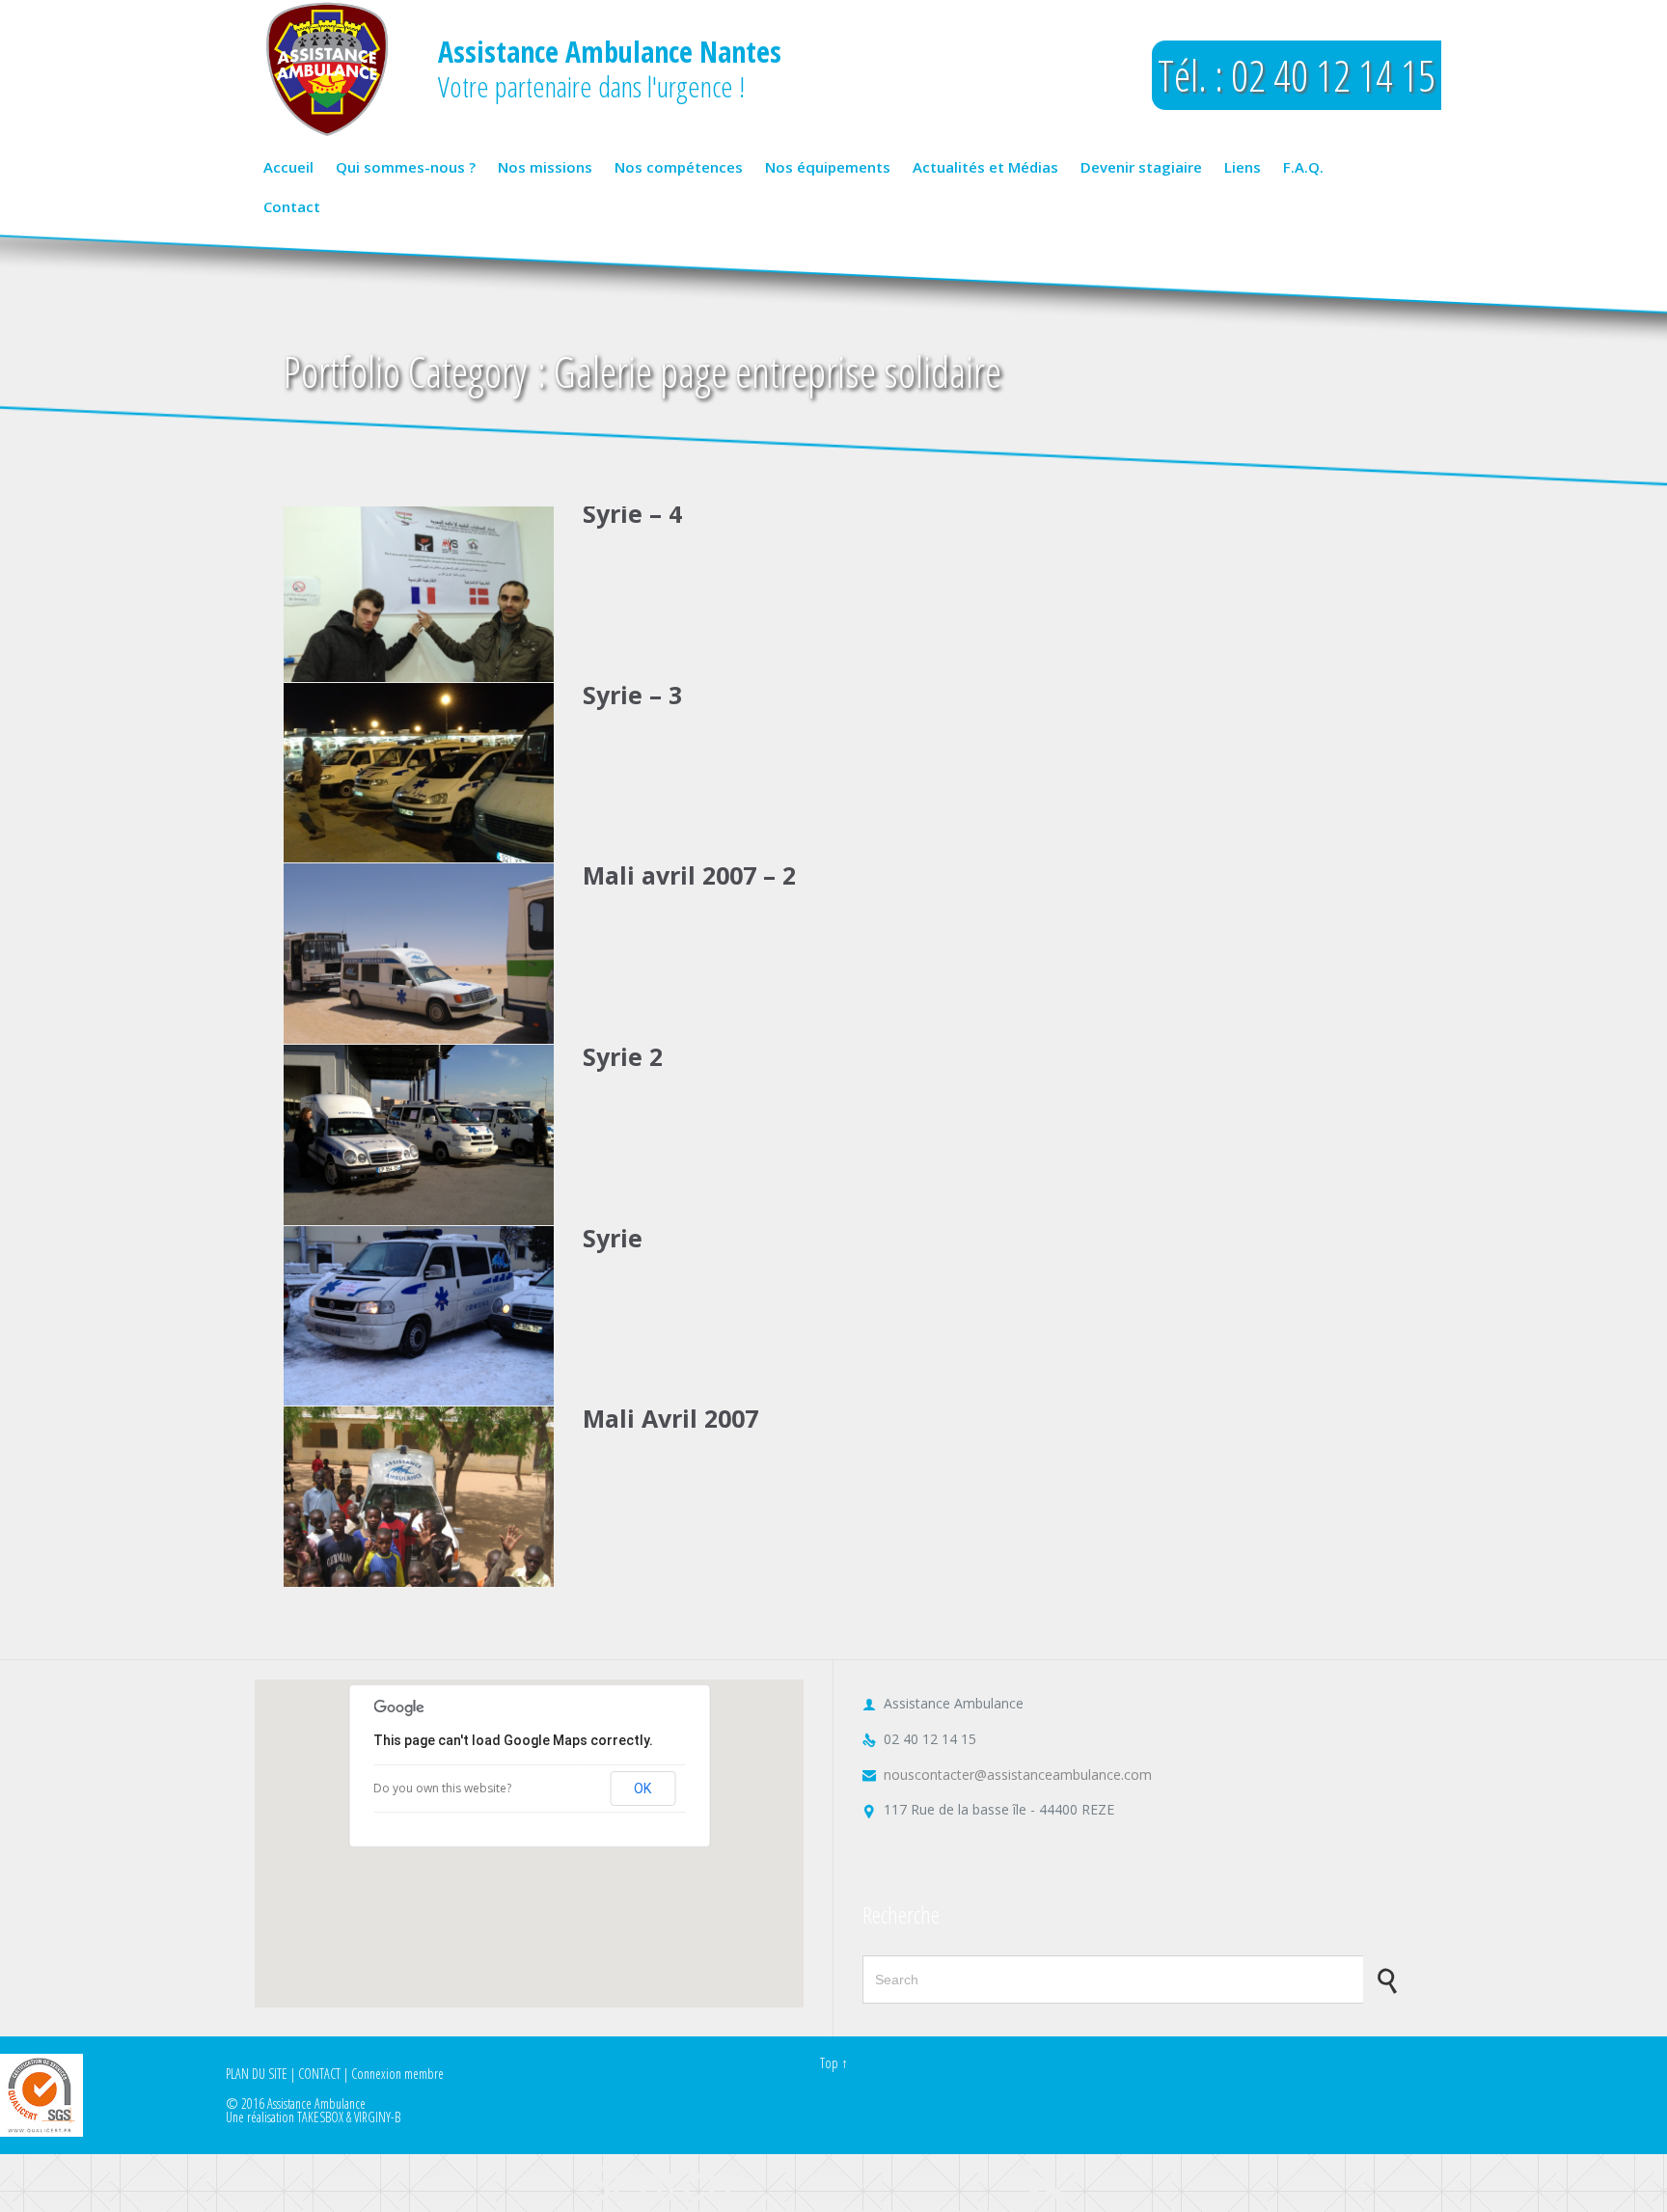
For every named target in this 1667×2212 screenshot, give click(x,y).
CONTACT (319, 2074)
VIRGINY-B (377, 2117)
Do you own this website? (442, 1788)
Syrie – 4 (632, 513)
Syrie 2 (623, 1056)
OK (642, 1789)
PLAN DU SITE (257, 2074)
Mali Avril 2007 (670, 1418)
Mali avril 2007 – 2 (689, 875)
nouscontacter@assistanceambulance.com (1007, 1775)
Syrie (613, 1238)
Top (829, 2063)
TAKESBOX (320, 2117)
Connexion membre (397, 2074)
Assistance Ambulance (316, 2103)
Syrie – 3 (632, 695)
